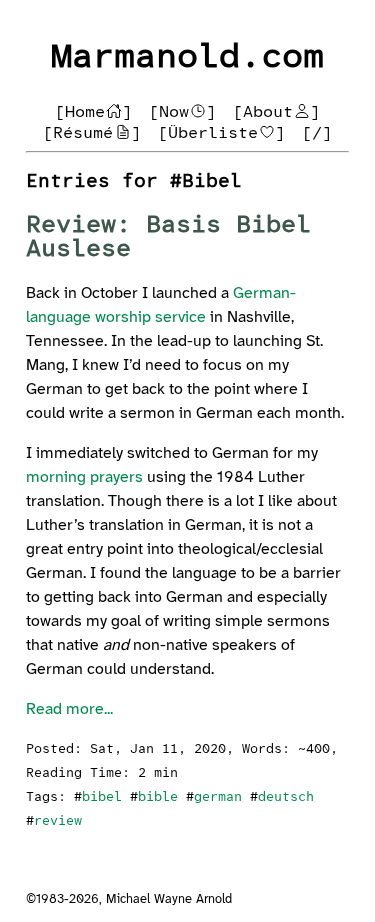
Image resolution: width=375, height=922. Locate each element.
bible (158, 797)
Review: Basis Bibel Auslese (168, 237)
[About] (277, 112)
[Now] (183, 112)
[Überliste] (222, 133)
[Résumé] (92, 133)
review (58, 821)
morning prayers (84, 477)
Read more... (69, 709)
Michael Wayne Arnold (169, 899)
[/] (317, 133)
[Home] (94, 112)
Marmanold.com (187, 57)
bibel (102, 797)
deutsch (286, 797)
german (218, 797)
